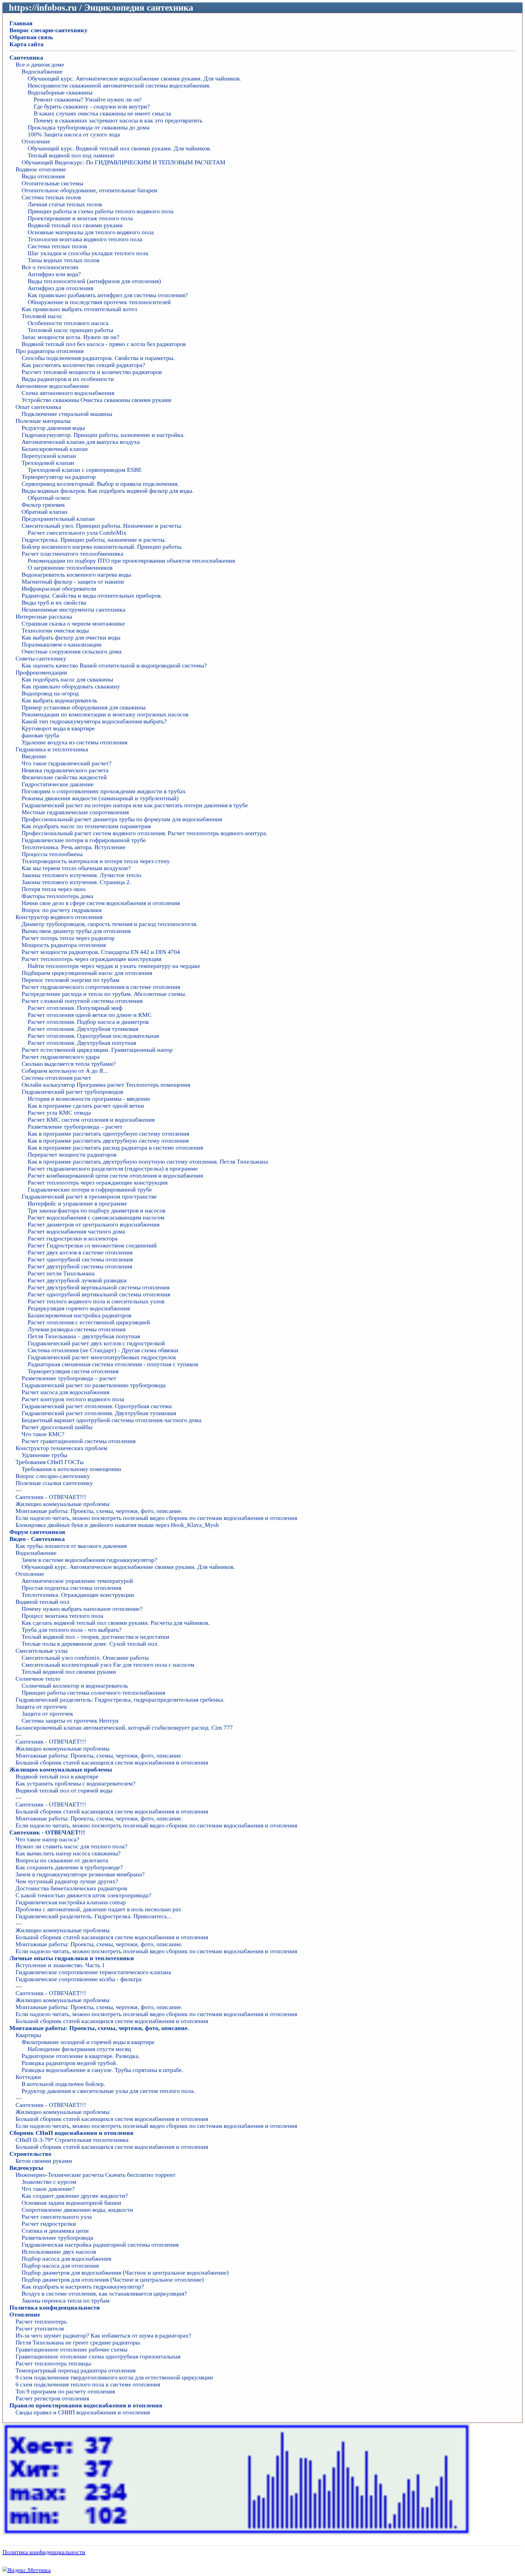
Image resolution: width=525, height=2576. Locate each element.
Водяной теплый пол (42, 1602)
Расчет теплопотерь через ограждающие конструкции (92, 959)
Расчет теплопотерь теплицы (53, 2363)
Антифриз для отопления (60, 288)
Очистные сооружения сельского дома (72, 651)
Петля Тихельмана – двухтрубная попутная (84, 1336)
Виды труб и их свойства (54, 602)
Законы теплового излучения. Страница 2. (76, 882)
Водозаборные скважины (60, 92)
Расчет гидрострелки (49, 2224)
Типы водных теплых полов (63, 260)
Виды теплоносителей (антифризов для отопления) (94, 281)
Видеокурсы (26, 2168)
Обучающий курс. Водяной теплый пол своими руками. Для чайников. (119, 148)
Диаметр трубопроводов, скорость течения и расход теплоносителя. (110, 924)
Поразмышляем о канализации (62, 644)
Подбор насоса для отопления (60, 2266)
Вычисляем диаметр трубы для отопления (76, 931)
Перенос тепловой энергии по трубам (70, 980)
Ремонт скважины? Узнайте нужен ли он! (88, 99)
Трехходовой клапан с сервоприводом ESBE (85, 470)
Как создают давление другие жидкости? (75, 2196)
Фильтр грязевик (43, 505)
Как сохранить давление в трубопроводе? (69, 1867)
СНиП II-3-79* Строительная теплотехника (72, 2140)
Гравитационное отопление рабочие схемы (71, 2349)
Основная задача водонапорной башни (71, 2203)
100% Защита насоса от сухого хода (74, 134)
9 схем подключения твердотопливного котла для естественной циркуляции (114, 2377)
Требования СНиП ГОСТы (50, 1462)
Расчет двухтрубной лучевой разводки (77, 1280)
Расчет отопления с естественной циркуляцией (89, 1322)
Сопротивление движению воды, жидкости (77, 2210)
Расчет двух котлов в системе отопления (80, 1252)
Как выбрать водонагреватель (59, 700)
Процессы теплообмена (52, 854)
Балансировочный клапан (55, 449)
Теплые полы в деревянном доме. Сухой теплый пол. (90, 1644)
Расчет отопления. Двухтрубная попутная (82, 1043)
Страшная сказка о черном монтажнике (73, 623)
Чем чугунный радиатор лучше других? (67, 1881)
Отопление (36, 141)
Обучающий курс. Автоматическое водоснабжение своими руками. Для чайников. (134, 78)
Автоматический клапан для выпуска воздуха (81, 442)
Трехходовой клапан (48, 463)
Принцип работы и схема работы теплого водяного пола (101, 211)
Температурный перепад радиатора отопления (75, 2370)
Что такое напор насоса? (47, 1839)
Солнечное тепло (38, 1679)
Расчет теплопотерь (41, 2321)
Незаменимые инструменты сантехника (74, 609)
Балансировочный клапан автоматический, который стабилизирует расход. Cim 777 (124, 1727)
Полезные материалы (43, 421)
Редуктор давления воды (53, 428)
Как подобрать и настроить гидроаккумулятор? (83, 2286)
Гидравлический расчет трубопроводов (72, 1092)
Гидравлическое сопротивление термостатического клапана (93, 1972)
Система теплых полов (51, 197)
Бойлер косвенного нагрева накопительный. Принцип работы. (102, 547)
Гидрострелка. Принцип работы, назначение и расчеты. (94, 540)
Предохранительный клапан (58, 519)
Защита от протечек (41, 1706)
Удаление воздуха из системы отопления (74, 742)
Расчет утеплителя (40, 2328)
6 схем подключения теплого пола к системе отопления (88, 2384)
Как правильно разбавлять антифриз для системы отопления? (108, 295)
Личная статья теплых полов (65, 204)
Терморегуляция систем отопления (73, 1371)
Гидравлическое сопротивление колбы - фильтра (79, 1979)
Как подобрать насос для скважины (67, 679)
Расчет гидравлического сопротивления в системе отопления (101, 987)
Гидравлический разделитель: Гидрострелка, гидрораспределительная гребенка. (120, 1700)
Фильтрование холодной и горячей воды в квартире (88, 2042)
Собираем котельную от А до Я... (65, 1071)
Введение (34, 756)
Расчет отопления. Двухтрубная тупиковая (83, 1029)
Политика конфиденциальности (55, 2307)
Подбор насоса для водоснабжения (66, 2259)
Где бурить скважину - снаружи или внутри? (92, 106)
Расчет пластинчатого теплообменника (72, 554)
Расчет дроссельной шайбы (57, 1427)
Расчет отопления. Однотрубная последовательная (93, 1036)
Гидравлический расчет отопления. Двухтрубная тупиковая (99, 1413)
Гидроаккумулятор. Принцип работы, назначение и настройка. (103, 435)
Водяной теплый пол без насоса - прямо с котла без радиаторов (104, 344)
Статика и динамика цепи (55, 2231)
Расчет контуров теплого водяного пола (73, 1399)
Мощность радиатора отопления (64, 945)
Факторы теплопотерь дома (57, 896)
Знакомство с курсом (49, 2182)
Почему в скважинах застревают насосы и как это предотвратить (118, 120)
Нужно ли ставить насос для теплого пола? (71, 1846)
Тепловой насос (42, 316)
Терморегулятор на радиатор (59, 477)
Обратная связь (31, 37)
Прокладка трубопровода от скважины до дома (89, 127)
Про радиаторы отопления (50, 351)
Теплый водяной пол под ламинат (71, 155)
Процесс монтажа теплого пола (62, 1616)
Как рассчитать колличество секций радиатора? (83, 365)
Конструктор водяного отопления (59, 917)
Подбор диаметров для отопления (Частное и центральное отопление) (113, 2279)
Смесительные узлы (41, 1651)
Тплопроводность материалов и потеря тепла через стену (96, 861)
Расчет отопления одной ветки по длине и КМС (90, 1015)
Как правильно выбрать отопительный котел (79, 309)
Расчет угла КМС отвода (59, 1113)
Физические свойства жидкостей (64, 777)
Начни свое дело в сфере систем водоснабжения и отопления (101, 903)
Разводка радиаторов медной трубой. (69, 2063)
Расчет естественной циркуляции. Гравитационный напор (97, 1050)
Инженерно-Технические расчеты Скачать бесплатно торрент (96, 2175)
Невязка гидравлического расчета (65, 770)
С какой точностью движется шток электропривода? (83, 1895)
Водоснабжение (42, 71)
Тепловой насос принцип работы (70, 330)
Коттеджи (28, 2077)
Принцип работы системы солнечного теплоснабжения (93, 1693)
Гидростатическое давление (58, 784)
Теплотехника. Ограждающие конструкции (78, 1595)
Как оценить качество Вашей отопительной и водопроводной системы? (114, 665)
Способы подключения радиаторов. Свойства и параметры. (98, 358)
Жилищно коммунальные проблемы (62, 1504)
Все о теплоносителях (50, 267)
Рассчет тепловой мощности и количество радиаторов (92, 372)
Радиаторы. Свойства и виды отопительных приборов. (92, 595)
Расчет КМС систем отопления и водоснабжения (91, 1120)
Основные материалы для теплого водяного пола (91, 232)
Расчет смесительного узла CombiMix (77, 533)
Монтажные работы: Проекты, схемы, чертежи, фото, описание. (99, 1511)
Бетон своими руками (44, 2161)
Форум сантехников (37, 1532)
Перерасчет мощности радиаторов (72, 1154)
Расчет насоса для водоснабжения (65, 1392)
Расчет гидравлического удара (61, 1057)
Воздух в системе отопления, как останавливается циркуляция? (104, 2293)
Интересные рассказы (44, 616)
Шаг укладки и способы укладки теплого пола (88, 253)
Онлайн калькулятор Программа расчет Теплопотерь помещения (106, 1085)
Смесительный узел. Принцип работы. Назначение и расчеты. (102, 526)
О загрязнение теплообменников (70, 568)
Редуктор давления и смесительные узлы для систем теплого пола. (108, 2091)
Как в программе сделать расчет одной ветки (86, 1106)
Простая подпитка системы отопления (71, 1588)
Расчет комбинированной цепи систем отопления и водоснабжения (115, 1175)
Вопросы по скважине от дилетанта (62, 1860)
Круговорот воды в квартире (58, 728)
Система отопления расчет (56, 1078)
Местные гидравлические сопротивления (75, 812)
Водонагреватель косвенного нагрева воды (76, 575)
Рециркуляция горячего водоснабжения (79, 1308)
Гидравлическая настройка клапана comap (71, 1902)
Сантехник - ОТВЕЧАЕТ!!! (51, 1497)
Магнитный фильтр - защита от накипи (73, 581)
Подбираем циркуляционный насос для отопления (87, 973)
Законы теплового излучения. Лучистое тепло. (82, 875)
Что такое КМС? (43, 1434)
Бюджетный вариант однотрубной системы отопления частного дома (112, 1420)
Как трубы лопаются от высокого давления (71, 1546)
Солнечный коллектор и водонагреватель (75, 1686)
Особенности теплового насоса (68, 323)
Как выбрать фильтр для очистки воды (71, 637)
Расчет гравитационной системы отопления (79, 1441)
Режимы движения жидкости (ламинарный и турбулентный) (100, 798)
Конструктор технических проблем (61, 1448)
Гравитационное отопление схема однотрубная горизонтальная (98, 2356)
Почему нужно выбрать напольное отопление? (82, 1609)
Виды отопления (43, 176)
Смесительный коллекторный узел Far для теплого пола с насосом (108, 1665)
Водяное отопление (41, 169)
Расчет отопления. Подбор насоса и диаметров (88, 1022)
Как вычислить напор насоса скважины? (68, 1853)
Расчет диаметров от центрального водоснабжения (94, 1224)
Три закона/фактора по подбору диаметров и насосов (96, 1210)
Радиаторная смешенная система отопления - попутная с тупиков (113, 1364)
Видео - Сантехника (37, 1539)
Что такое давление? (48, 2189)
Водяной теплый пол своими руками (75, 225)
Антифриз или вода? (54, 274)
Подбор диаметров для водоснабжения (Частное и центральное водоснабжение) (125, 2272)
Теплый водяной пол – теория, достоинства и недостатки (95, 1637)
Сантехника (26, 57)
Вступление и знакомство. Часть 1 (60, 1965)
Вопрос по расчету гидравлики (62, 910)
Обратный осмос (49, 498)
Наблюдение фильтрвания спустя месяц (79, 2049)
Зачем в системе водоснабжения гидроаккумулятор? (89, 1560)
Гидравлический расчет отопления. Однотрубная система (97, 1406)
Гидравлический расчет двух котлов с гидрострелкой (96, 1343)
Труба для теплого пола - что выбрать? (72, 1630)
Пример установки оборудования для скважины (84, 707)
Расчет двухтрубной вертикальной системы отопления (99, 1287)
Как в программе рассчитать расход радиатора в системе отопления (115, 1147)
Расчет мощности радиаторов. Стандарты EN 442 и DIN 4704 (101, 952)
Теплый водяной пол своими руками (69, 1672)
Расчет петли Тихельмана (61, 1273)
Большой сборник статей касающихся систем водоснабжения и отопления (112, 1762)
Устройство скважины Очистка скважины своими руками (96, 400)
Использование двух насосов (59, 2252)
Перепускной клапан (49, 456)
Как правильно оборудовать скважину (71, 686)
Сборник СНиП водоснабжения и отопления (71, 2133)
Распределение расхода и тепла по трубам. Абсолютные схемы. (104, 994)
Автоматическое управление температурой (77, 1581)
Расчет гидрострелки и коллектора (73, 1238)
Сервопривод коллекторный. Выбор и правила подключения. (100, 484)
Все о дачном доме (40, 64)
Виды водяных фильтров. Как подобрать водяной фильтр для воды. (108, 491)
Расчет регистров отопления (52, 2398)
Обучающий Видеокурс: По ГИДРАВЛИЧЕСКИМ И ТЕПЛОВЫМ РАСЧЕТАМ (124, 162)
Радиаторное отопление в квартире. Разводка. (81, 2056)
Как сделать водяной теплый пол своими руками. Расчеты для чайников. (116, 1623)
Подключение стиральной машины (67, 414)
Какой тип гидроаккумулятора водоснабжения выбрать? (94, 721)
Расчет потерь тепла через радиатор (68, 938)
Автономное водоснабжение (52, 386)
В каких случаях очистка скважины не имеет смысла (102, 113)
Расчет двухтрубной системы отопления (80, 1266)
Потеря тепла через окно (54, 889)
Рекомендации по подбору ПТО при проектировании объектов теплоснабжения (131, 561)
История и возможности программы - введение (89, 1099)
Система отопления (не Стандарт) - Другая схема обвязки (103, 1350)
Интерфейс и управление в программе (77, 1203)
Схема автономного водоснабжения (68, 393)
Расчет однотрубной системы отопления (80, 1259)
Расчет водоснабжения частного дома (76, 1231)
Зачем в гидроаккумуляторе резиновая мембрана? (80, 1874)
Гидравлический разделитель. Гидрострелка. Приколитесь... (94, 1916)
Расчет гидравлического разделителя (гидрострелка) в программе (113, 1168)
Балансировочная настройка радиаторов (79, 1315)
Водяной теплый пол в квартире (57, 1776)
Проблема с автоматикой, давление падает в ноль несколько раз (98, 1909)
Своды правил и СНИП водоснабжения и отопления (83, 2412)
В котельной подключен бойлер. (63, 2084)
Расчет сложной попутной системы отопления (82, 1001)
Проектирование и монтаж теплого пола (80, 218)
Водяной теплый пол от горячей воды (64, 1790)
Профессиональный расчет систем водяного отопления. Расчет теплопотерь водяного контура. (144, 833)
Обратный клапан (45, 512)
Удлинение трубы (44, 1455)
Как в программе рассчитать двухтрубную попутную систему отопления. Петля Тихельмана (148, 1161)
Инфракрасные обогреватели (59, 588)
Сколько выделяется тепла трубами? (69, 1064)
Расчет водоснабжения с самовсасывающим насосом (96, 1217)
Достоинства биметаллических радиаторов (71, 1888)
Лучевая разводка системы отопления (77, 1329)
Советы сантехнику (41, 658)
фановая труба (40, 735)
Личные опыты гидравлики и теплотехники (72, 1958)
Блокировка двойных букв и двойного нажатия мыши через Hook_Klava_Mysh (117, 1525)
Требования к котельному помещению (71, 1469)
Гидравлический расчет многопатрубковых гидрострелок (102, 1357)
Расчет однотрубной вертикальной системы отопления (99, 1294)
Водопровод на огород (50, 693)
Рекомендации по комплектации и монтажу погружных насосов (105, 714)
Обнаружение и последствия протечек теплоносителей (99, 302)
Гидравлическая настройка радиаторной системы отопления (100, 2245)
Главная (21, 23)
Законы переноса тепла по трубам (66, 2300)
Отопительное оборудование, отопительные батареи (89, 190)
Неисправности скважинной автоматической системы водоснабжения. (119, 85)
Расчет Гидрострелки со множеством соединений (92, 1245)
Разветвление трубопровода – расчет (75, 1127)
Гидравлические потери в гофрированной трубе (84, 840)
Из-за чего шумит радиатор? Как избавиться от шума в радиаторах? (103, 2335)
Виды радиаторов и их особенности (68, 379)
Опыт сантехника (38, 407)
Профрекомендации (41, 672)
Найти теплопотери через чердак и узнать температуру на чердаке (114, 966)
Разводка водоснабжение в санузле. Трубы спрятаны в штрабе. (102, 2070)
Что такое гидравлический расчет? (67, 763)
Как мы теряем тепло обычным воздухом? (76, 868)
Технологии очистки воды (55, 630)
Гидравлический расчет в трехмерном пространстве (89, 1196)
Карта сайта (26, 44)
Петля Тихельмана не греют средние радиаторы (78, 2342)
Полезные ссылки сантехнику (54, 1483)
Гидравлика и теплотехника (52, 749)
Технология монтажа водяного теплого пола (85, 239)
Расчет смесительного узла (57, 2217)
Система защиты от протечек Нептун (70, 1720)
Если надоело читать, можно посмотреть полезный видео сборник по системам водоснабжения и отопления (156, 1518)
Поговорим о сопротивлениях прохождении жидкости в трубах (104, 791)
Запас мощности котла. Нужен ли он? (70, 337)
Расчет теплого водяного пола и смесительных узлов (96, 1301)
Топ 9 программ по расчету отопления (65, 2391)
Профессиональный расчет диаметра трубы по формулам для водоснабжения (122, 819)
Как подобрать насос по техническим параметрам (86, 826)
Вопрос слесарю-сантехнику (48, 30)
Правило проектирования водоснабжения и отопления (86, 2405)
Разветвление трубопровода (57, 2238)
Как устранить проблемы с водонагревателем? (75, 1783)
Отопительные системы (52, 183)
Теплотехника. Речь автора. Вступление (74, 847)
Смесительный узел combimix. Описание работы (85, 1658)
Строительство (30, 2154)
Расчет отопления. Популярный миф (75, 1008)
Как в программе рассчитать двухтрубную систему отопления (108, 1141)
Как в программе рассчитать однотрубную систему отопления (108, 1134)
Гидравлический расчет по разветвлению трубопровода (94, 1385)
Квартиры (28, 2035)
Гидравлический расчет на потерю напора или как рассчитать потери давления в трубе (135, 805)
